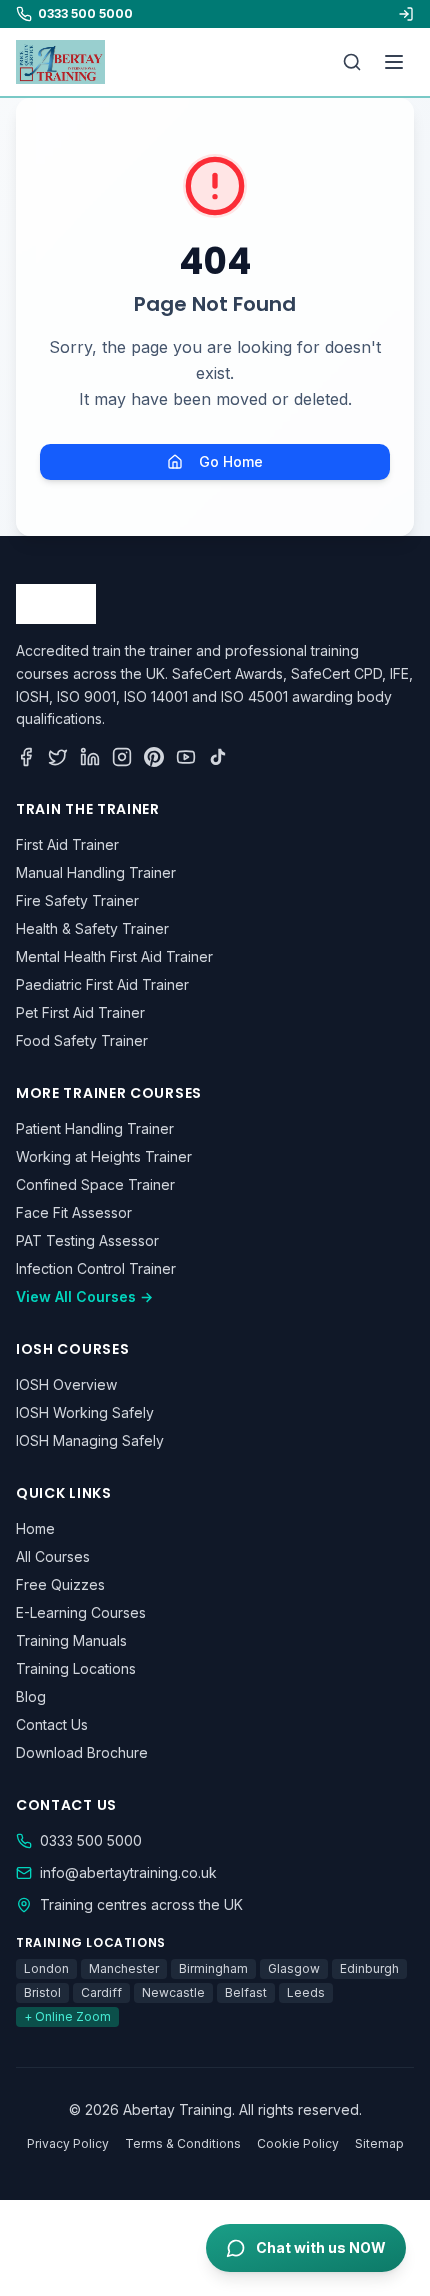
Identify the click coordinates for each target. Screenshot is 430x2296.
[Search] (352, 62)
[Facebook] (26, 757)
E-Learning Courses (81, 1612)
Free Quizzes (60, 1584)
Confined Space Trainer (95, 1184)
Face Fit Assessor (74, 1212)
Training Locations (76, 1668)
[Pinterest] (154, 757)
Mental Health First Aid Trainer (114, 956)
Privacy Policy (68, 2143)
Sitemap (379, 2143)
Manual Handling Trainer (96, 872)
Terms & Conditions (183, 2143)
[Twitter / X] (58, 757)
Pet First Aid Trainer (80, 1012)
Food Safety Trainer (82, 1040)
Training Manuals (71, 1640)
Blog (31, 1696)
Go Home (231, 461)
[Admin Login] (406, 14)
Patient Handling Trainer (95, 1128)
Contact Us (52, 1724)
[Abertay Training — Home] (60, 62)
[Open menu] (394, 62)
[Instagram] (122, 757)
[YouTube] (186, 757)
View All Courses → (84, 1296)
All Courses (53, 1556)
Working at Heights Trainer (104, 1156)
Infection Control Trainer (96, 1268)
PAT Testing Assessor (87, 1240)
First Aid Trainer (67, 844)
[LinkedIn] (90, 757)
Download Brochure (82, 1752)
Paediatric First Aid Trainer (102, 984)
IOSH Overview (66, 1384)
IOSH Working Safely (85, 1412)
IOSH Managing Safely (90, 1440)
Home (35, 1528)
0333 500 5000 (91, 1840)
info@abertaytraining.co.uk (128, 1872)
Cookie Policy (298, 2143)
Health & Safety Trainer (92, 928)
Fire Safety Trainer (77, 900)
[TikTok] (218, 757)
